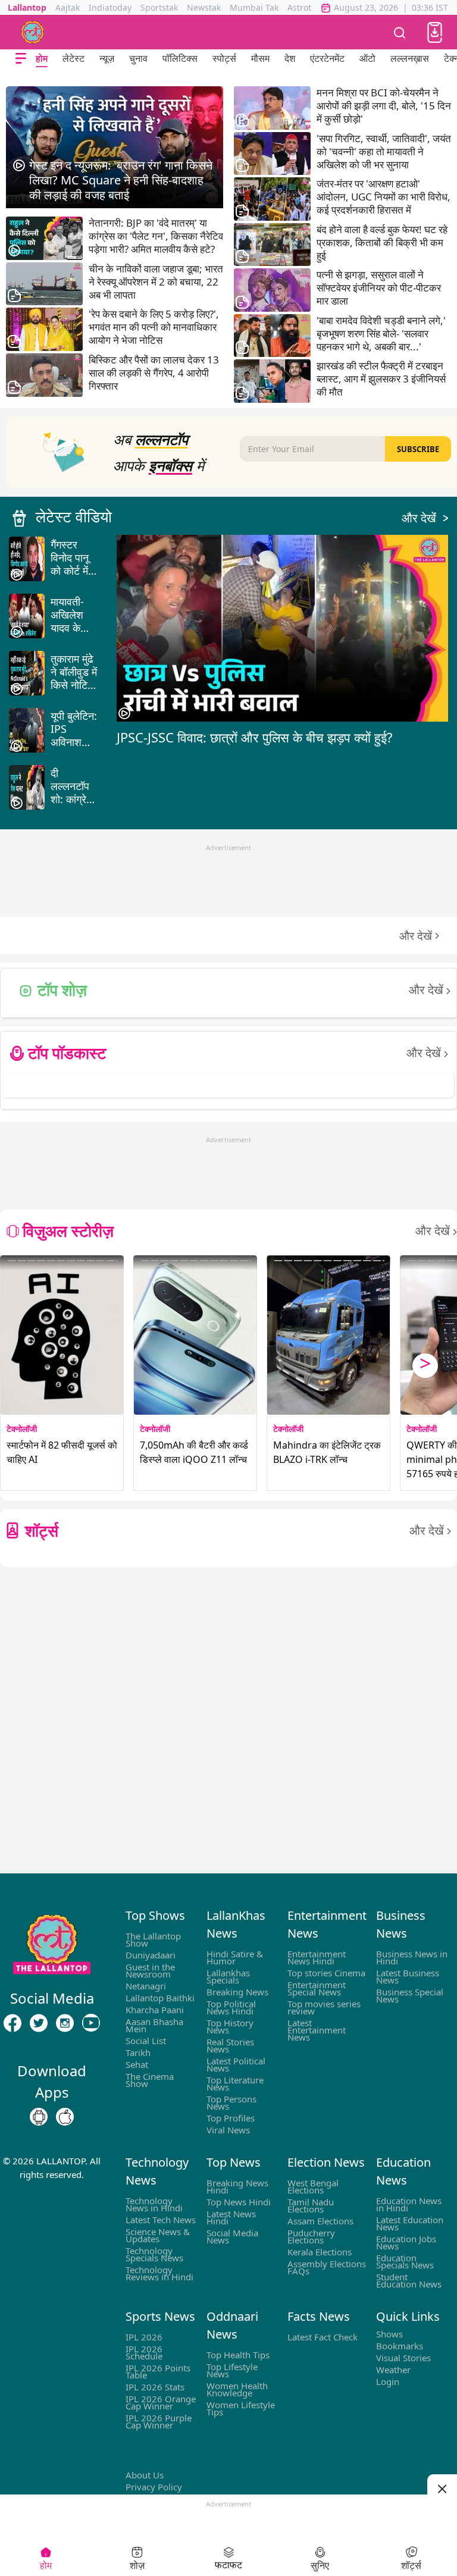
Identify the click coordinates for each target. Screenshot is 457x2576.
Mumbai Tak (254, 7)
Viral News (228, 2130)
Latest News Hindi (231, 2217)
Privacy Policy (154, 2487)
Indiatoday (110, 7)
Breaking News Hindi (237, 2186)
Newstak (204, 7)
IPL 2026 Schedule (144, 2352)
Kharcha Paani (155, 2010)
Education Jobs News (406, 2242)
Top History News (230, 2026)
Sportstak (159, 7)
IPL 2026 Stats (155, 2387)
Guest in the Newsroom (150, 1970)
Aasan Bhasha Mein (154, 2025)
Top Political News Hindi (231, 2007)
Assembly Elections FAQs (327, 2267)
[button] (435, 32)
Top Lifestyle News (232, 2370)
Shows (389, 2334)
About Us (145, 2475)
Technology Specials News (154, 2254)
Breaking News (237, 1992)
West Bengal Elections (313, 2186)
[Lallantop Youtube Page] (91, 2023)
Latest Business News (408, 1976)
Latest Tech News (161, 2220)
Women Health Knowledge (237, 2389)
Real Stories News (230, 2045)
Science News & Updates (158, 2235)
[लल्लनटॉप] (33, 32)
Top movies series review (324, 2007)
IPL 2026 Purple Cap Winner (159, 2421)
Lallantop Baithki (160, 1998)
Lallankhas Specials (228, 1976)
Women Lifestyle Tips (241, 2408)
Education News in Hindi (409, 2204)
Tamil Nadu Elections (311, 2205)
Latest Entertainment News (317, 2030)
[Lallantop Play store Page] (65, 2117)
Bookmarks (400, 2346)
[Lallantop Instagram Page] (65, 2023)
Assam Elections (320, 2221)
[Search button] (400, 32)
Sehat (137, 2064)
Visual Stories (403, 2358)
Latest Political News (236, 2064)
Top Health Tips (238, 2355)
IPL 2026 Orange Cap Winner (161, 2402)
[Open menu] (21, 59)
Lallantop (27, 7)
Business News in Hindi (412, 1957)
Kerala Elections (320, 2252)
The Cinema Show (150, 2080)
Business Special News (410, 1995)
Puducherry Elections (311, 2236)
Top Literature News (235, 2083)
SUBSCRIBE (418, 449)
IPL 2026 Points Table (158, 2371)
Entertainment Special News (317, 1988)
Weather (393, 2370)
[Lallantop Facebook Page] (12, 2023)
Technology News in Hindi (154, 2204)
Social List (146, 2041)
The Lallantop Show (153, 1939)
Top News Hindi (239, 2202)
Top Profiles (231, 2118)
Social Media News (232, 2236)
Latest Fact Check (323, 2337)
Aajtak (68, 7)
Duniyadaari (151, 1955)
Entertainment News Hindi (317, 1957)
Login (388, 2381)
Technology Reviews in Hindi (159, 2273)
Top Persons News (231, 2102)
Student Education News (409, 2280)
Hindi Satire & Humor (235, 1957)
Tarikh (138, 2052)
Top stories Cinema (326, 1973)
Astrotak (304, 7)
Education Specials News (405, 2261)
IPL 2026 (144, 2337)
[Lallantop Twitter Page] (39, 2023)
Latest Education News (410, 2223)
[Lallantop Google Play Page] (39, 2117)
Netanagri (146, 1986)
